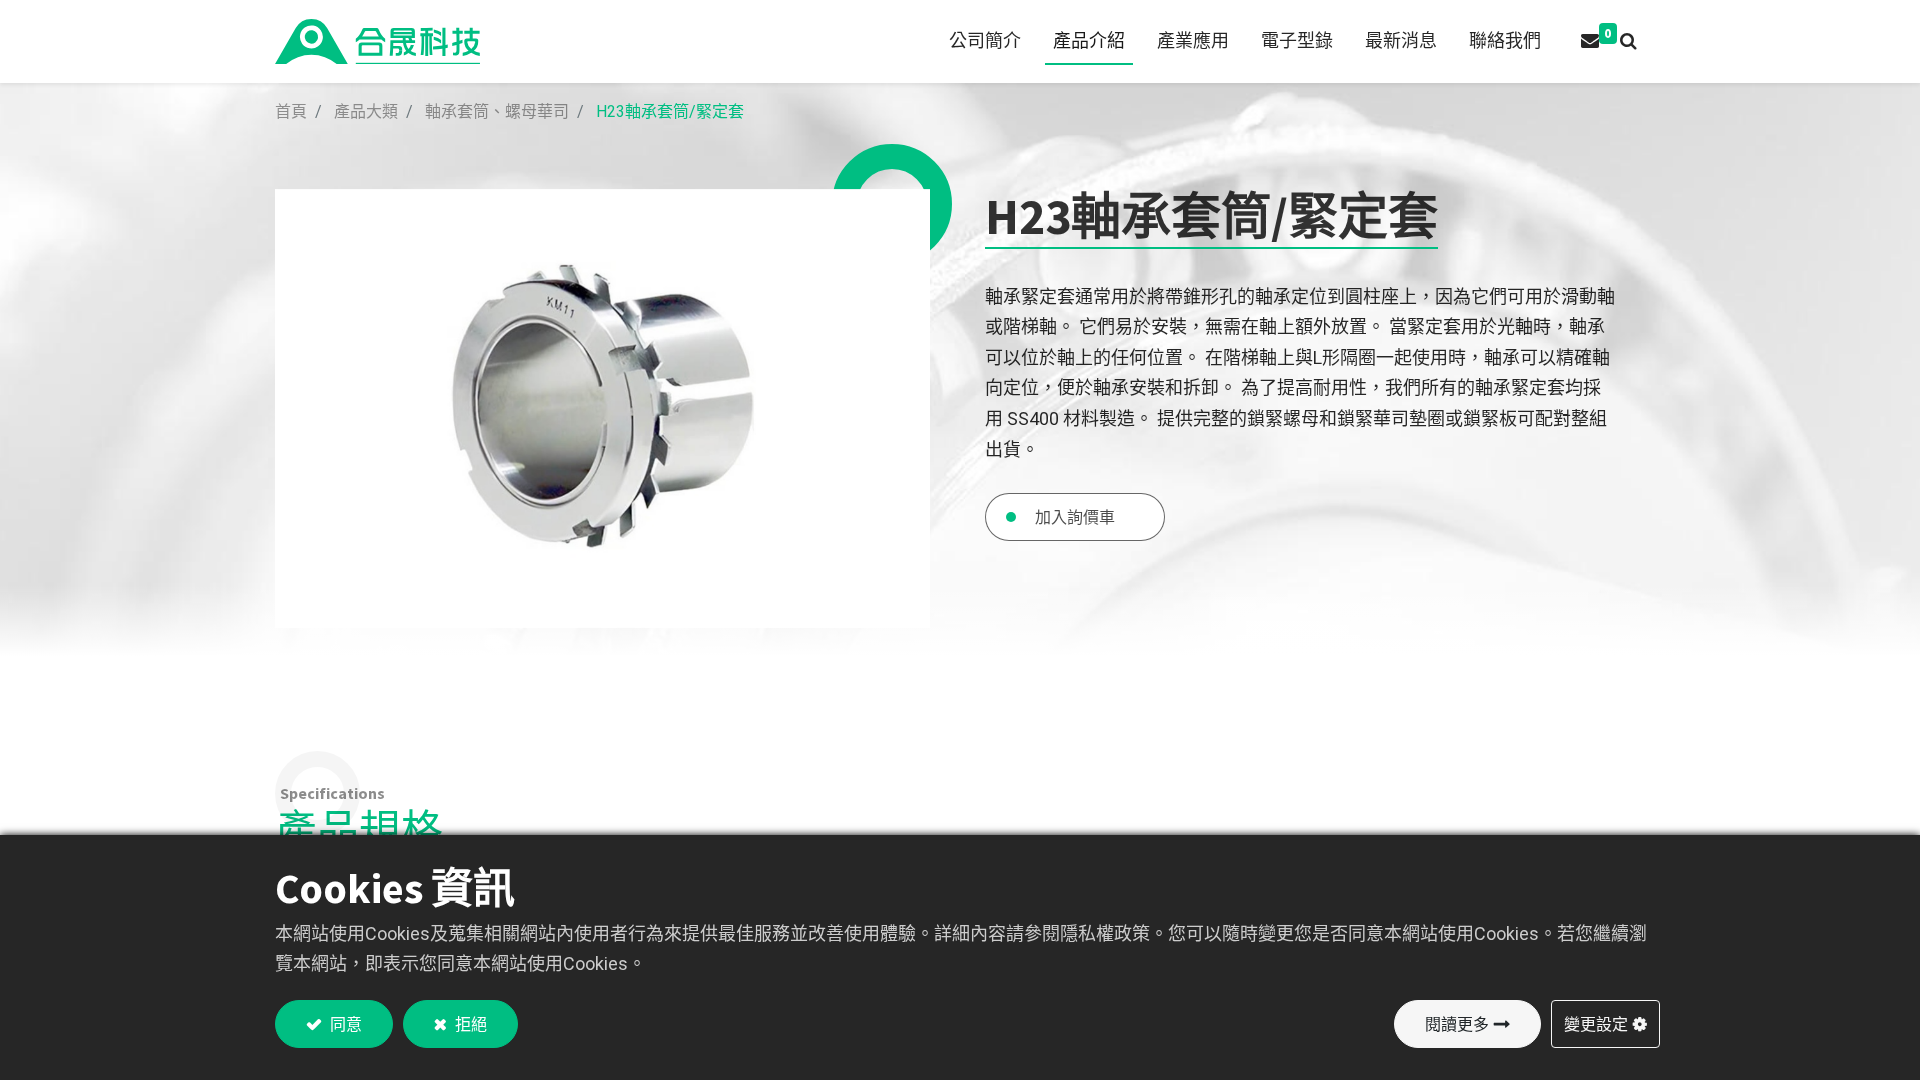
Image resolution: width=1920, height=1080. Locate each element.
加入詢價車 (1075, 517)
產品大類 (366, 111)
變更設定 (1596, 1024)
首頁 (291, 111)
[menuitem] (985, 41)
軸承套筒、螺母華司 (497, 111)
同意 (344, 1024)
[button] (1628, 41)
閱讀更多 (1457, 1024)
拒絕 (469, 1024)
